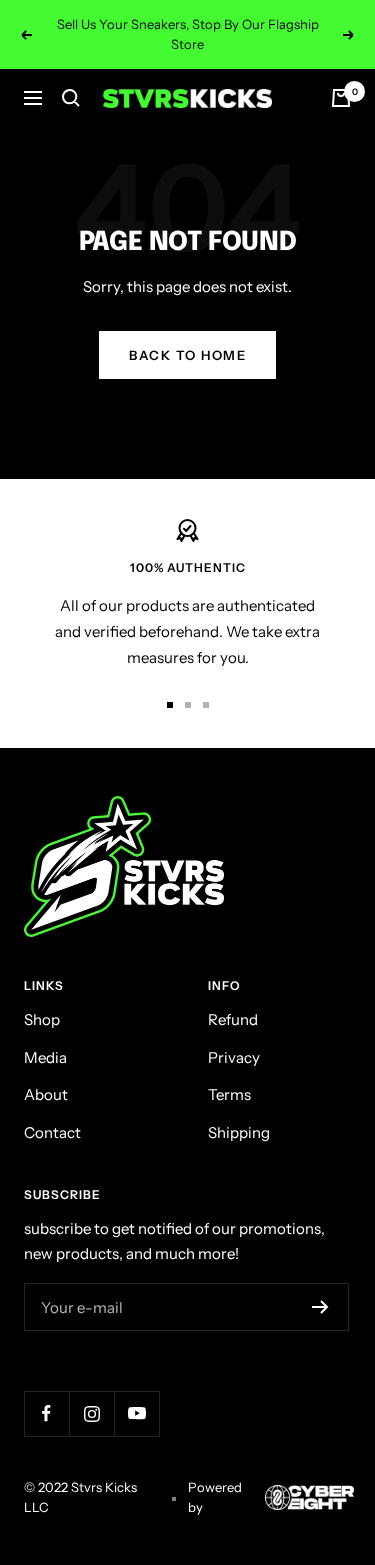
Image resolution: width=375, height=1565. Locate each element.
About (46, 1094)
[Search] (71, 98)
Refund (233, 1019)
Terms (229, 1094)
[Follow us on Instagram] (91, 1413)
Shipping (239, 1132)
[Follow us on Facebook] (46, 1413)
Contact (52, 1132)
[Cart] (341, 98)
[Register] (320, 1307)
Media (45, 1057)
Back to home (187, 355)
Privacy (234, 1057)
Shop (42, 1019)
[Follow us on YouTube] (136, 1413)
